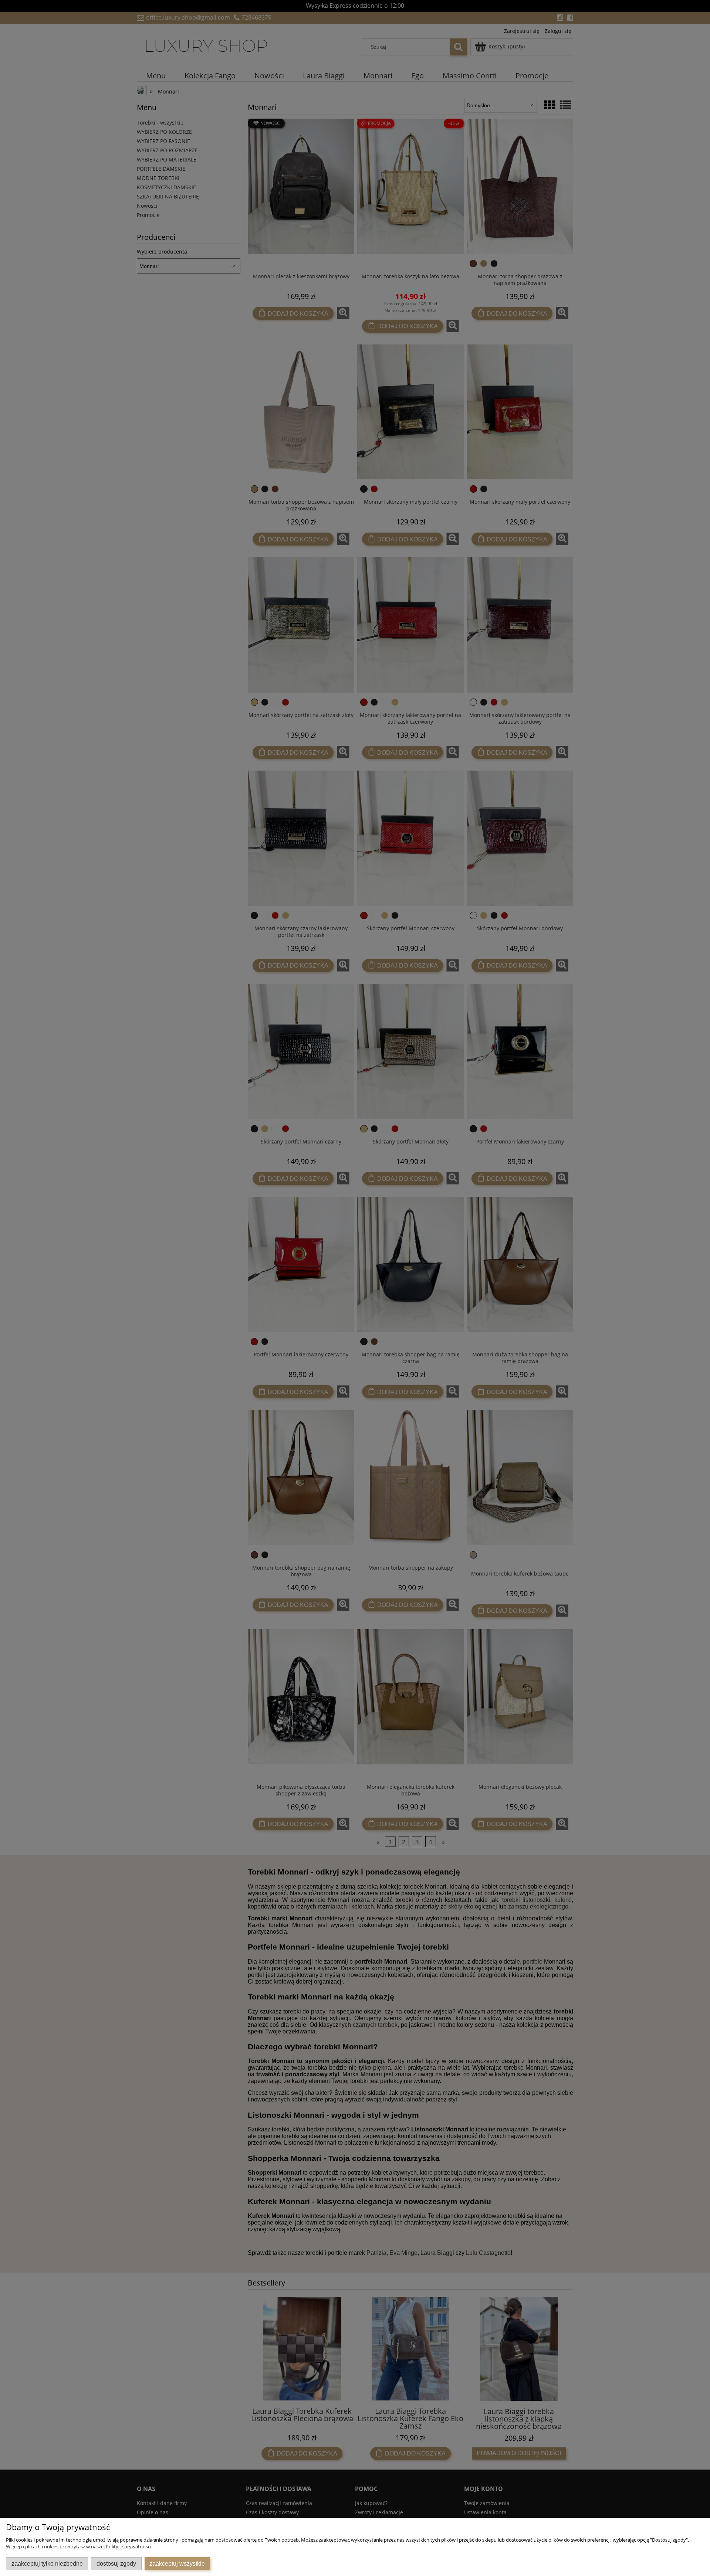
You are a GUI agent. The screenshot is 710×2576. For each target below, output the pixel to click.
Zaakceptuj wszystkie (177, 2563)
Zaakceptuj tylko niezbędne (47, 2563)
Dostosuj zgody (116, 2563)
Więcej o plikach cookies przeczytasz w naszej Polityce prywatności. (79, 2546)
